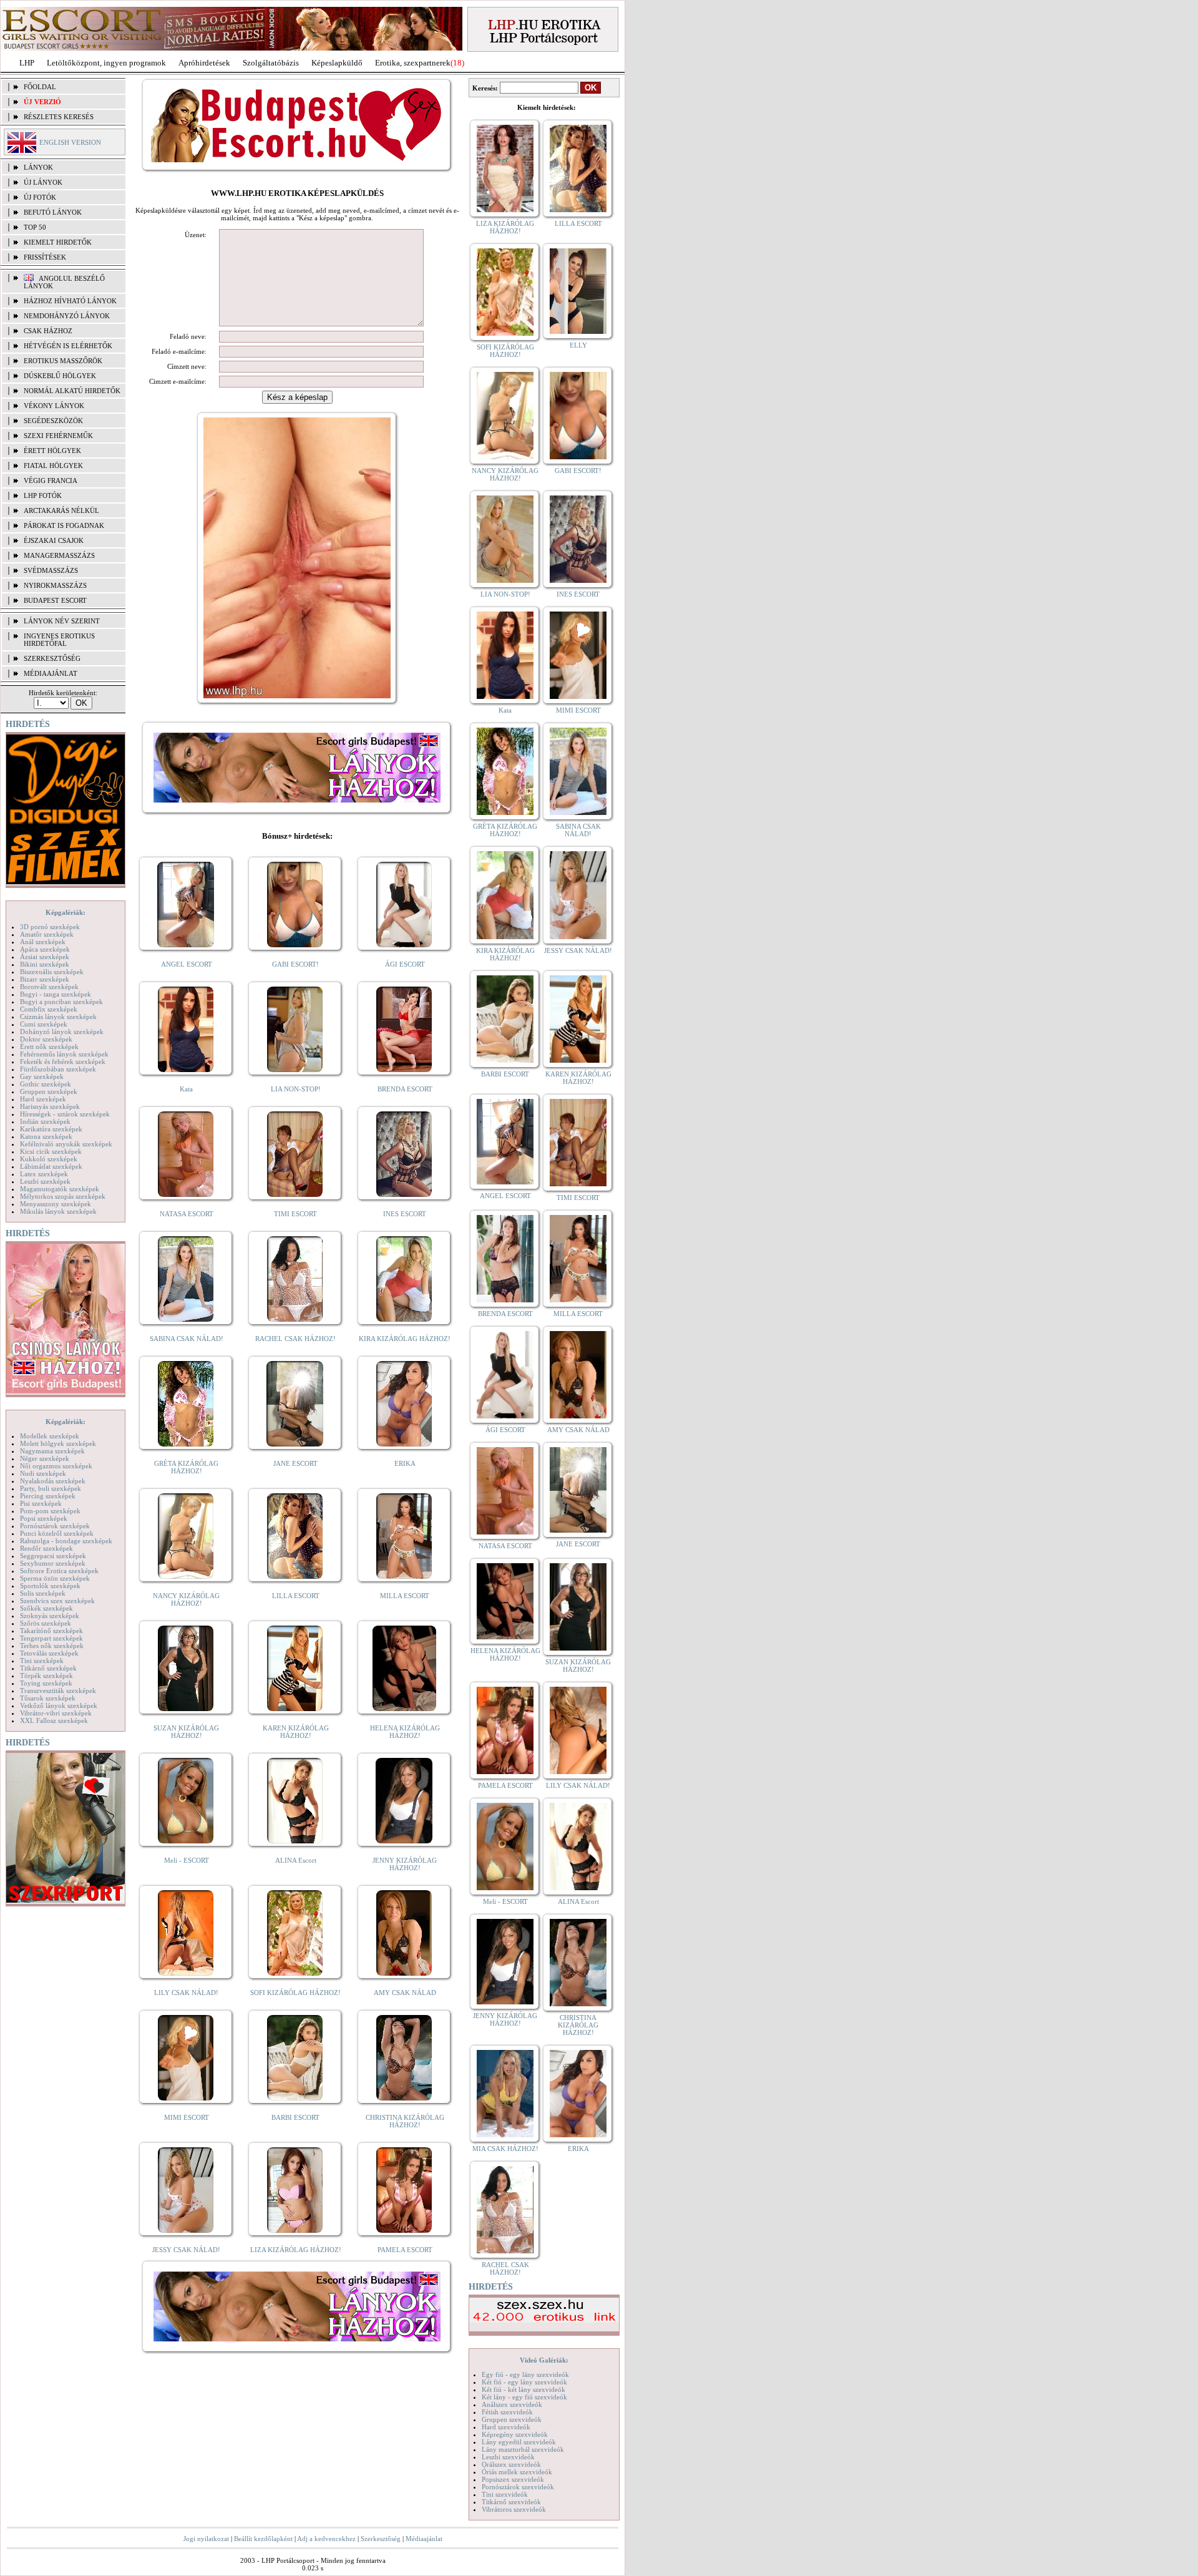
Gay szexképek (42, 1076)
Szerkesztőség (381, 2539)
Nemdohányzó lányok (67, 316)
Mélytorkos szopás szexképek (63, 1196)
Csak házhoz (48, 331)
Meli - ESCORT (187, 1860)
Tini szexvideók (505, 2494)
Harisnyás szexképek (50, 1106)
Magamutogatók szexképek (60, 1189)
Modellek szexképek (50, 1436)
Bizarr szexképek (45, 979)
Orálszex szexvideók (511, 2464)
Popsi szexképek (44, 1518)
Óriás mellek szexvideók (517, 2472)
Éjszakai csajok (54, 540)
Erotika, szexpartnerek (413, 63)
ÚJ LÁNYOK (43, 182)
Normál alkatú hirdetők (72, 391)
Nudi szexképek (43, 1473)
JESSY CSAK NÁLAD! (186, 2250)
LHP (27, 63)
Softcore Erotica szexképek (59, 1571)
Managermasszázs (59, 555)
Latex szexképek (44, 1174)
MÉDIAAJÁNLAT (51, 673)
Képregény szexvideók (515, 2434)
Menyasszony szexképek (56, 1204)
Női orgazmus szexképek (56, 1466)
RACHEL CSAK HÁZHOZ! (295, 1339)
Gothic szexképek (46, 1084)
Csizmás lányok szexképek (58, 1017)
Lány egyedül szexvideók (519, 2442)
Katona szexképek (46, 1136)
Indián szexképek (45, 1121)
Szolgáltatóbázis (271, 63)
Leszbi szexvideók (508, 2457)
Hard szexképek (43, 1099)
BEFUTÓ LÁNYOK (53, 212)
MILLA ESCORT (405, 1596)
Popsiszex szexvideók (513, 2479)
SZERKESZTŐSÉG (52, 658)
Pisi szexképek (41, 1503)
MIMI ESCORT (187, 2117)
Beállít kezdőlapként (263, 2539)
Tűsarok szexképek (48, 1698)
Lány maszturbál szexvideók (523, 2449)
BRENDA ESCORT (405, 1089)
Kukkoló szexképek (49, 1159)
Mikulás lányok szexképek (58, 1211)
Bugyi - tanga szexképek (56, 994)
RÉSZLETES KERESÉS (59, 117)
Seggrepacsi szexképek (53, 1556)
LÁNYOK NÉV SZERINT (62, 621)
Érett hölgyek (52, 451)
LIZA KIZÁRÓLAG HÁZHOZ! (296, 2250)
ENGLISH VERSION (70, 142)
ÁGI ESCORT (405, 964)
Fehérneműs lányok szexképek (64, 1054)
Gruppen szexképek (49, 1091)
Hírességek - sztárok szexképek (65, 1114)
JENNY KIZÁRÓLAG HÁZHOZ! (405, 1864)
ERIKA (405, 1463)
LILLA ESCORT (296, 1596)
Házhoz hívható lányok (70, 301)
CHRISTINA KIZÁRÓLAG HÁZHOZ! (405, 2121)
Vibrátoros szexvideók (514, 2509)
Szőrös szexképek (46, 1623)
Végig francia (51, 481)
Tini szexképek (42, 1661)
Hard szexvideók (506, 2427)
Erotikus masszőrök (63, 361)
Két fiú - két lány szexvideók (524, 2389)
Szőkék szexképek (46, 1608)
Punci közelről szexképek (57, 1533)
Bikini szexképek (45, 964)
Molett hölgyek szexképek (58, 1443)
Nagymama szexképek (52, 1451)
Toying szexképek (46, 1683)
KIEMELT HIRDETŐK (58, 242)
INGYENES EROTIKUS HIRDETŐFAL (59, 640)
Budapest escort (55, 600)
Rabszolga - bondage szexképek (66, 1541)
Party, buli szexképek (51, 1488)
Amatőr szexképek (47, 934)
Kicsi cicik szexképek (51, 1151)
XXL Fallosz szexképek (54, 1720)
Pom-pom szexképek (50, 1511)
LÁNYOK (38, 167)
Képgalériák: (66, 912)
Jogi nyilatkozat (206, 2539)
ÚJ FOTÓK (40, 197)
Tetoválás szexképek (49, 1653)
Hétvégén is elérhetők (68, 346)
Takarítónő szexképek (51, 1631)
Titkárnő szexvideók (511, 2502)
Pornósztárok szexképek (55, 1526)
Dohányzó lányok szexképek (62, 1032)
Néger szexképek (45, 1458)
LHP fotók (43, 495)
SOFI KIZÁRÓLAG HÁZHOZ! (295, 1993)
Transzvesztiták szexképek (58, 1690)
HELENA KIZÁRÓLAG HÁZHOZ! (405, 1732)
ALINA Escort (296, 1860)
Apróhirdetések (204, 63)
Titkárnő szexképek (48, 1668)
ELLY (578, 345)
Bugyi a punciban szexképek (61, 1002)
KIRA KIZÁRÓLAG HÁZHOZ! (405, 1339)
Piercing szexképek (48, 1496)
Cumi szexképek (44, 1024)
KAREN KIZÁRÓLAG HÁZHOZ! (296, 1732)
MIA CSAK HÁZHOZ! (505, 2149)
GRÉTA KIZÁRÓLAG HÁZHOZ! (186, 1467)
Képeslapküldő (337, 63)
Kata (186, 1089)
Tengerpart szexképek (51, 1638)
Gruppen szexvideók (512, 2419)
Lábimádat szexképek (51, 1166)
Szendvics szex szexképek (57, 1601)
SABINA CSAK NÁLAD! (187, 1339)
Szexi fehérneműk (58, 436)
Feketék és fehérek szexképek (63, 1061)
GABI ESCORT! (295, 964)
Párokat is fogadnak (64, 525)
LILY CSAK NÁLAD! (186, 1993)
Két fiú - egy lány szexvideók (524, 2382)
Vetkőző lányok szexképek (59, 1705)
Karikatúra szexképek (51, 1129)
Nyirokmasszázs (55, 585)
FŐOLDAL (40, 87)
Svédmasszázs (51, 570)
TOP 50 (35, 227)
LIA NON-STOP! (296, 1089)
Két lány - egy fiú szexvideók (524, 2397)
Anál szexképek (43, 942)
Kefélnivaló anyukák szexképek (66, 1144)
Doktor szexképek (46, 1039)
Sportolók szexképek (50, 1586)
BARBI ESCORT (295, 2117)
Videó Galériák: (544, 2360)
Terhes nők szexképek (52, 1646)
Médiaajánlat (424, 2539)
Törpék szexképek (46, 1676)
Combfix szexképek (49, 1009)
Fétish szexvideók (507, 2412)
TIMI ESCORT (295, 1214)
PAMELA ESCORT (405, 2250)
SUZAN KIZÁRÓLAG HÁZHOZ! (186, 1732)
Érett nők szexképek (49, 1046)
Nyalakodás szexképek (53, 1481)
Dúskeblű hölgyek (60, 376)
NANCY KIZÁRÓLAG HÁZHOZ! (186, 1599)
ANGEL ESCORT (187, 964)
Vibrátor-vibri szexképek (56, 1713)
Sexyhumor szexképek (53, 1563)
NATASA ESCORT (187, 1214)
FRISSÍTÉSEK (45, 257)
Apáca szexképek (45, 949)
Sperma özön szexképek (55, 1578)
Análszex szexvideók (512, 2404)
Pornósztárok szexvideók (518, 2487)
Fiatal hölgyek (53, 466)
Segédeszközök (53, 421)
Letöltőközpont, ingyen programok (106, 63)
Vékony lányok (54, 406)
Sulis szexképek (43, 1593)
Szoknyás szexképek (50, 1616)
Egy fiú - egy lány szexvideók (525, 2374)
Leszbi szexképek (45, 1181)
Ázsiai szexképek (45, 957)
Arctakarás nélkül (61, 510)
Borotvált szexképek (49, 987)
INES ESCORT (405, 1214)
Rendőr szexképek (46, 1548)
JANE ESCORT (295, 1463)
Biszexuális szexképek (52, 972)
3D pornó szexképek (50, 927)
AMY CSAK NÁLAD (405, 1993)
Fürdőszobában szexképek (58, 1069)
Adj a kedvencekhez (326, 2539)
